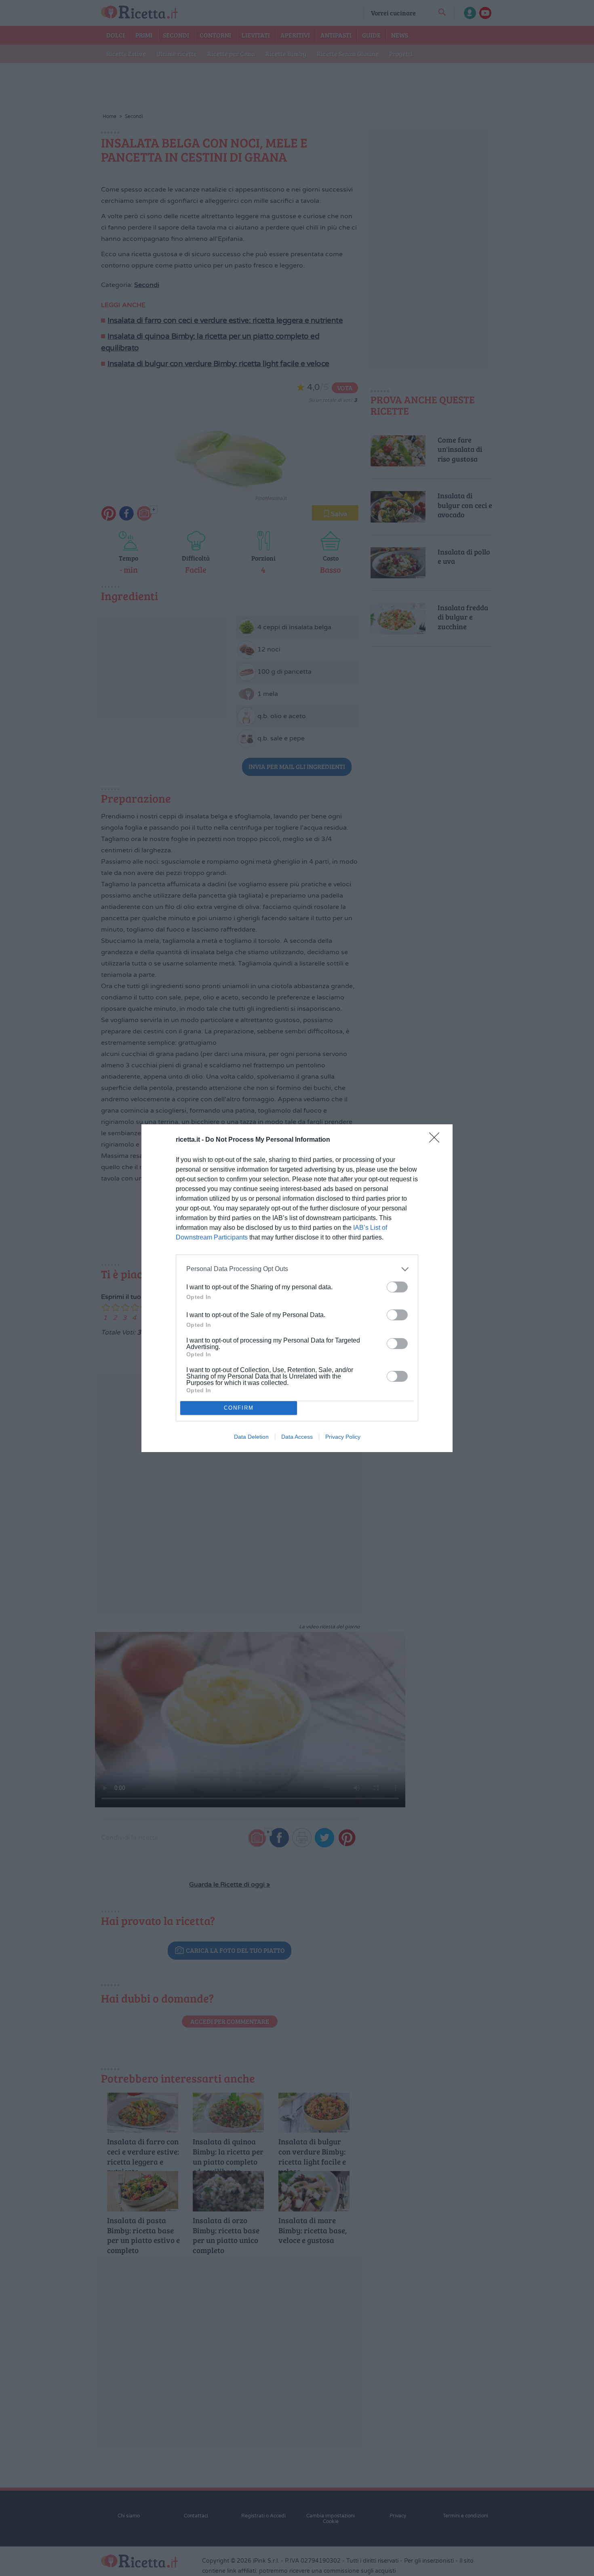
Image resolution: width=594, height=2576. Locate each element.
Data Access (297, 1437)
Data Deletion (251, 1437)
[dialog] (297, 1288)
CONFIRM (239, 1408)
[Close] (437, 1140)
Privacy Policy (343, 1437)
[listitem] (297, 1269)
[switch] (397, 1287)
